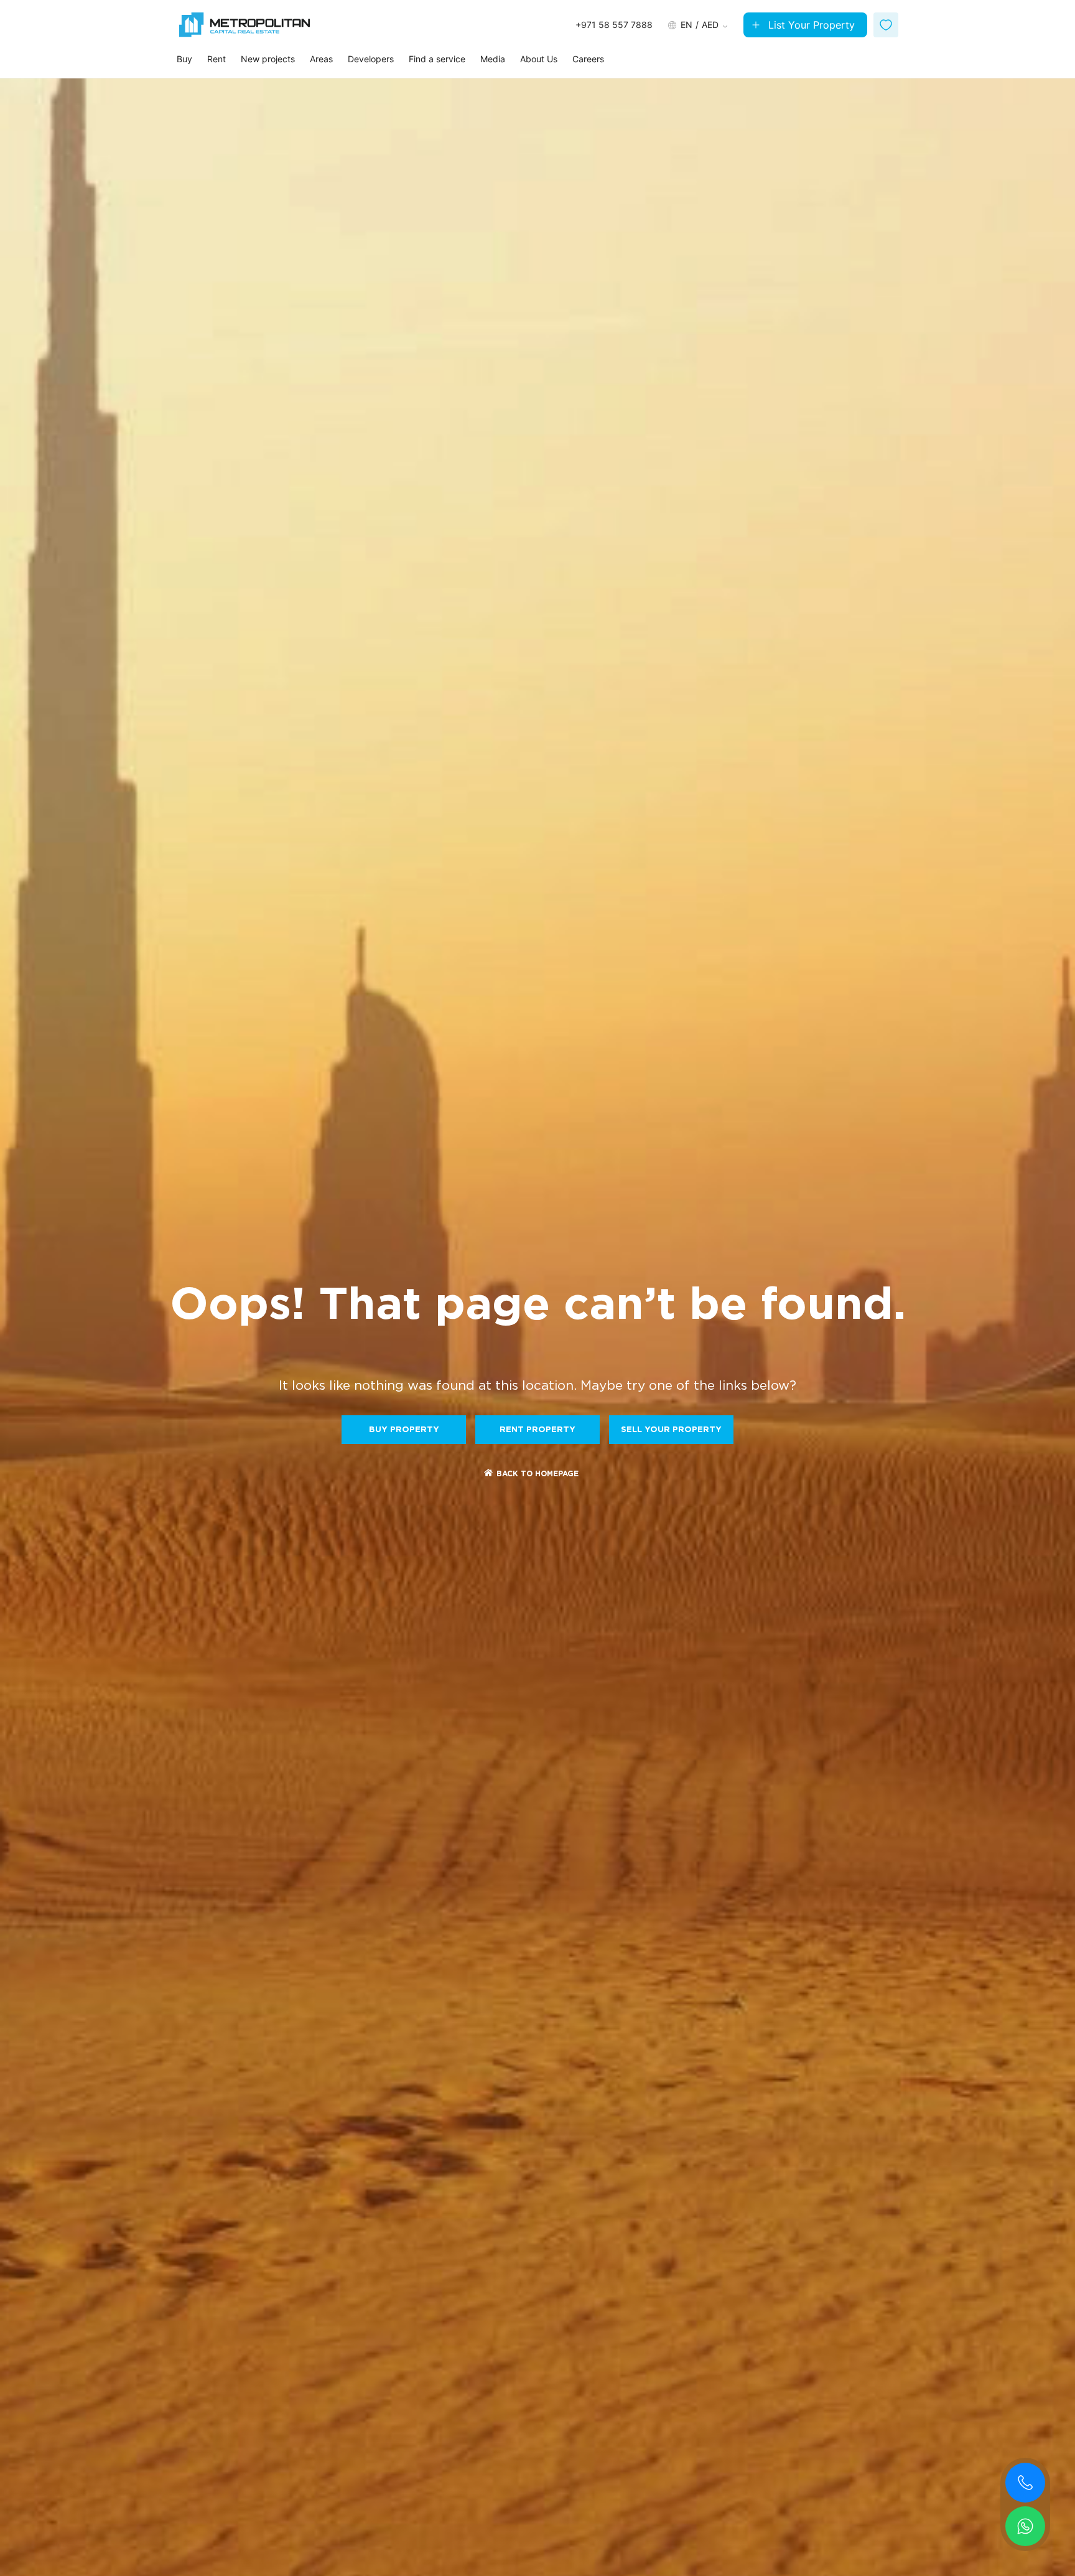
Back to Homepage (537, 1474)
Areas (321, 59)
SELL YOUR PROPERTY (671, 1430)
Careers (588, 59)
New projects (268, 59)
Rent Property (537, 1430)
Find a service (437, 59)
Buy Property (404, 1430)
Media (493, 59)
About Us (539, 59)
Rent (216, 59)
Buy (184, 59)
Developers (371, 59)
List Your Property (812, 25)
